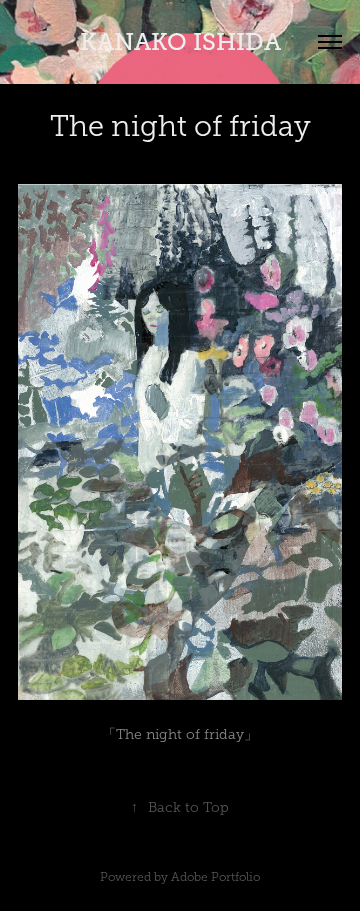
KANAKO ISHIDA (180, 41)
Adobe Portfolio (215, 877)
